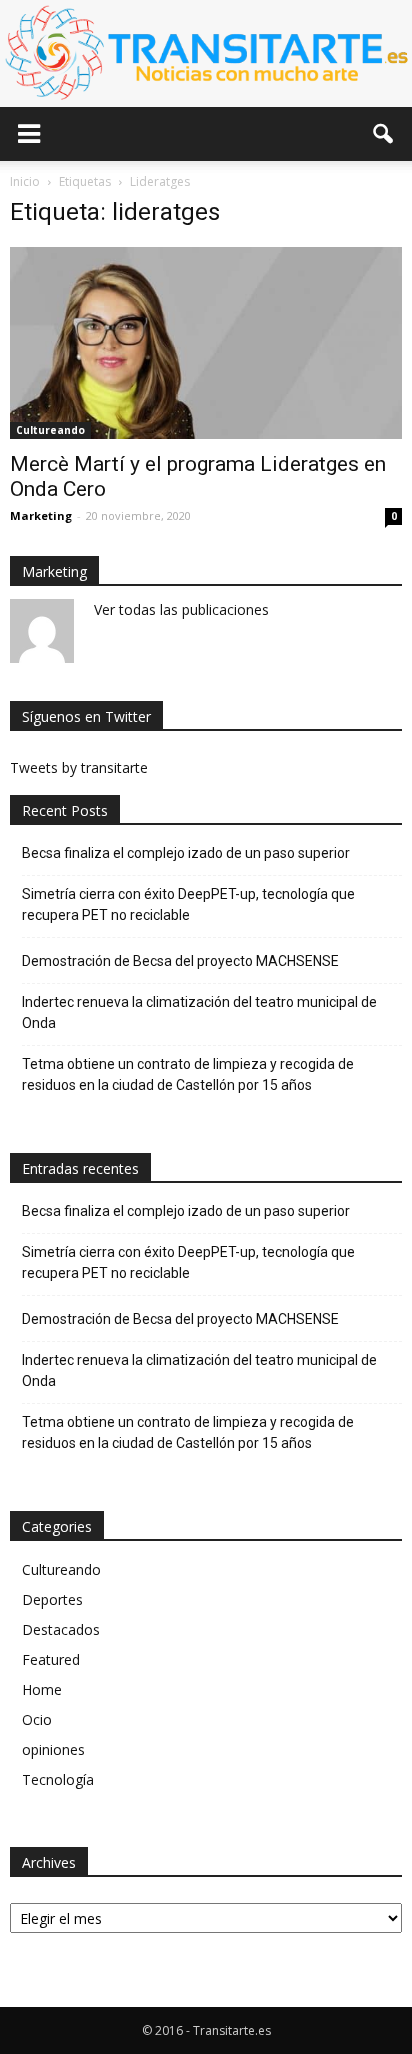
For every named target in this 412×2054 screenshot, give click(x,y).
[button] (384, 134)
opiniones (53, 1749)
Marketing (41, 515)
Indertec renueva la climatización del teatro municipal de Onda (199, 1012)
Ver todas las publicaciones (181, 609)
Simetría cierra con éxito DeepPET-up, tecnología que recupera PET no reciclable (188, 904)
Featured (51, 1659)
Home (42, 1689)
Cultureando (50, 430)
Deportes (52, 1599)
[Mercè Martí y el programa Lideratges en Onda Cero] (206, 343)
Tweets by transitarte (79, 767)
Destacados (61, 1629)
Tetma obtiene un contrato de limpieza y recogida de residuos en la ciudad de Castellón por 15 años (188, 1074)
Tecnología (58, 1779)
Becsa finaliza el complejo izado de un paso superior (186, 853)
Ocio (37, 1719)
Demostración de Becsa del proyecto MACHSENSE (180, 961)
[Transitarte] (206, 53)
